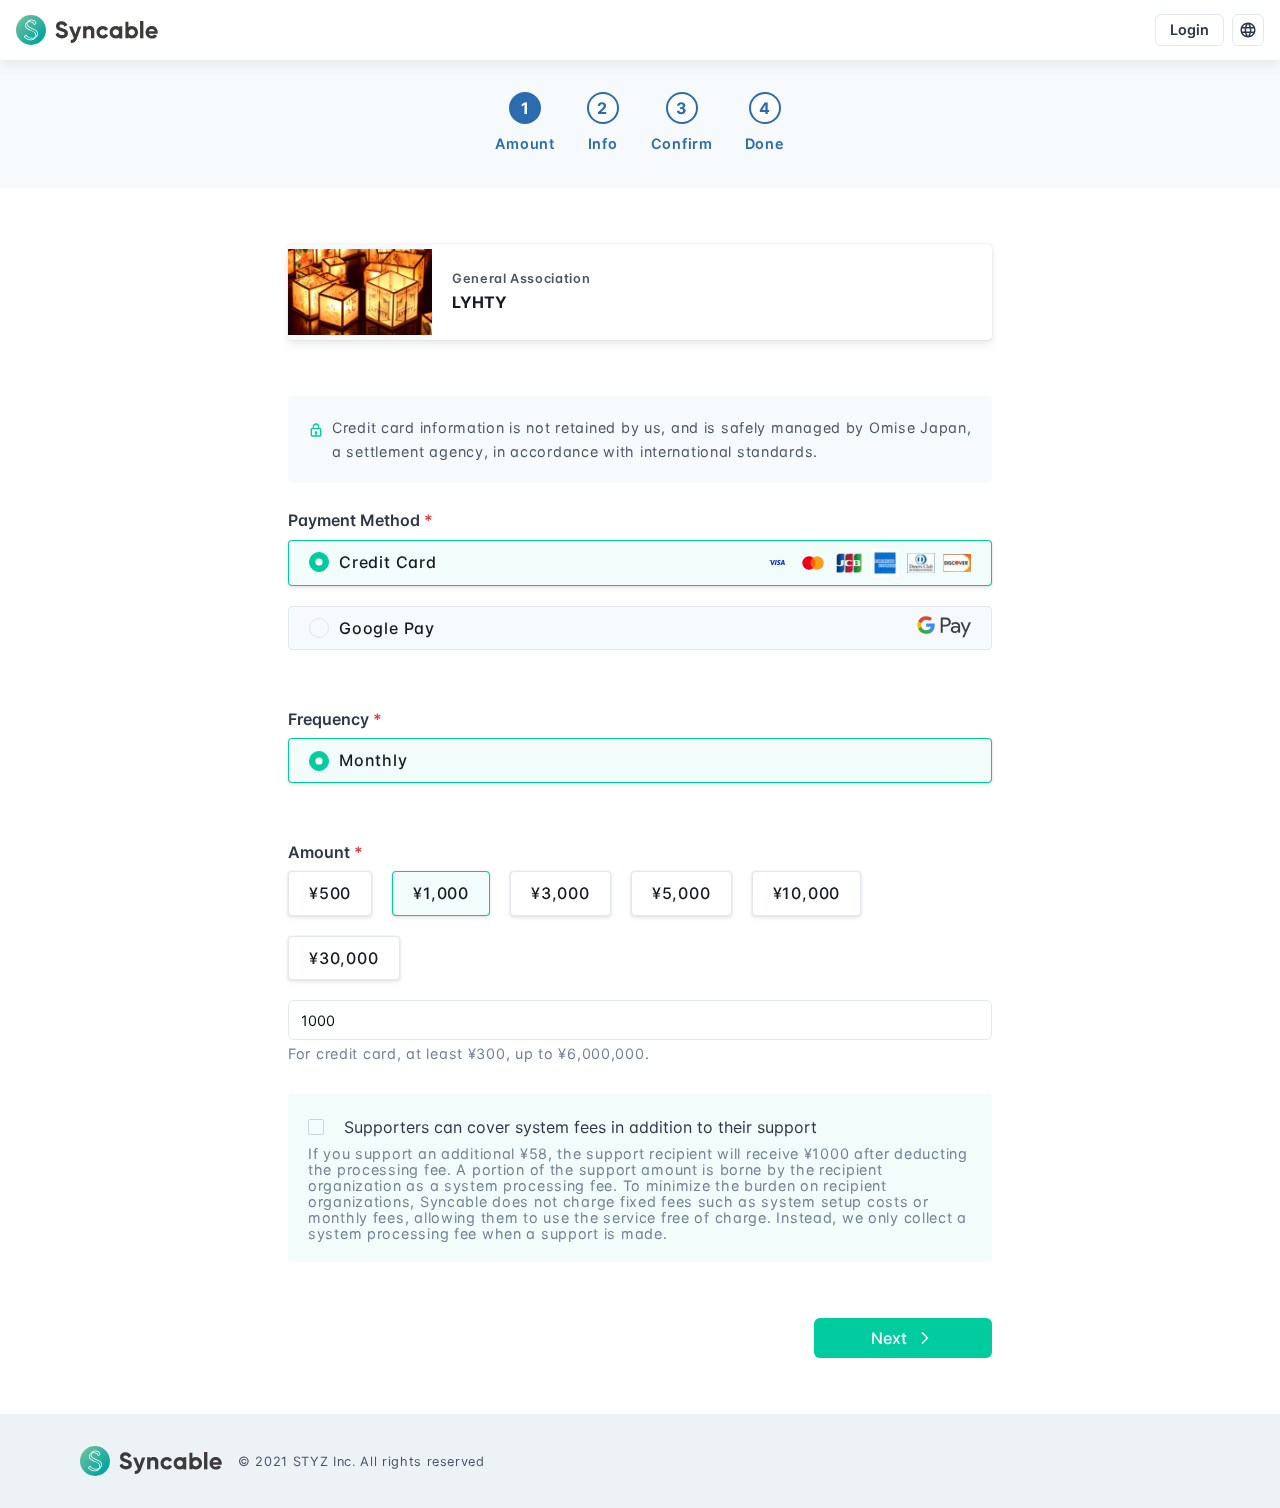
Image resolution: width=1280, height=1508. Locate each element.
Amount (325, 852)
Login (1189, 29)
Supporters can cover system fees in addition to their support (580, 1127)
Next (889, 1338)
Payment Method (360, 520)
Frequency (335, 719)
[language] (1248, 30)
